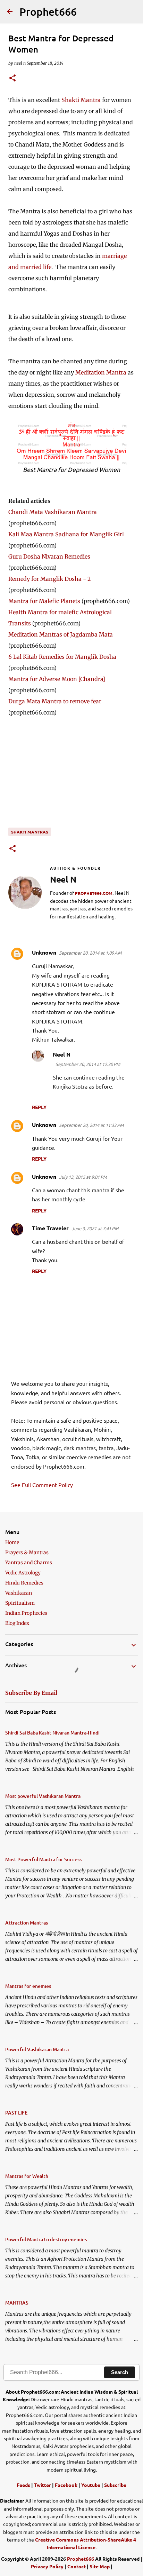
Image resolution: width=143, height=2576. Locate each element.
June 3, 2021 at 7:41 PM (95, 1228)
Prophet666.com (94, 893)
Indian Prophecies (26, 1613)
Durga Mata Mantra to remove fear (55, 701)
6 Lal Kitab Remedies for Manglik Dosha (62, 657)
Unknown (44, 952)
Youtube (91, 2485)
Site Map (100, 2566)
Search (120, 2372)
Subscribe (115, 2485)
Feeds (23, 2485)
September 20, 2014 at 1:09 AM (90, 953)
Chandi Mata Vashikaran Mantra (53, 512)
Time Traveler (50, 1228)
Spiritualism (20, 1603)
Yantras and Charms (29, 1563)
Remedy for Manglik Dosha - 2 (50, 579)
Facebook (66, 2485)
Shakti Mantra (81, 100)
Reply (39, 1107)
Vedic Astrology (23, 1573)
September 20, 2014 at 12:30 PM (88, 1064)
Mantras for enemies (28, 1986)
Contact (77, 2566)
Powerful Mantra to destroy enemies (46, 2239)
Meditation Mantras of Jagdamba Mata (61, 634)
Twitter (43, 2485)
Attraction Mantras (27, 1923)
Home (12, 1542)
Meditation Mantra (101, 372)
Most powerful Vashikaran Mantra (43, 1796)
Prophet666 (48, 11)
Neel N (62, 1054)
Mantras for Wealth (27, 2176)
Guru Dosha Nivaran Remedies (49, 556)
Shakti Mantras (30, 832)
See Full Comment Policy (42, 1485)
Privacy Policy (47, 2566)
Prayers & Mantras (27, 1552)
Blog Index (17, 1623)
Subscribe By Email (31, 1693)
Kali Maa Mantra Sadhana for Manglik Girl (66, 534)
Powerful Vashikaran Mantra (37, 2049)
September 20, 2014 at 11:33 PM (91, 1125)
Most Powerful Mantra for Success (43, 1859)
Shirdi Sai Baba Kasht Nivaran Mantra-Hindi (52, 1733)
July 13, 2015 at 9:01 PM (83, 1177)
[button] (12, 78)
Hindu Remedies (24, 1583)
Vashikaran (19, 1593)
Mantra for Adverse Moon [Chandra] (57, 679)
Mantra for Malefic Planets (44, 601)
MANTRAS (17, 2303)
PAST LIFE (16, 2113)
